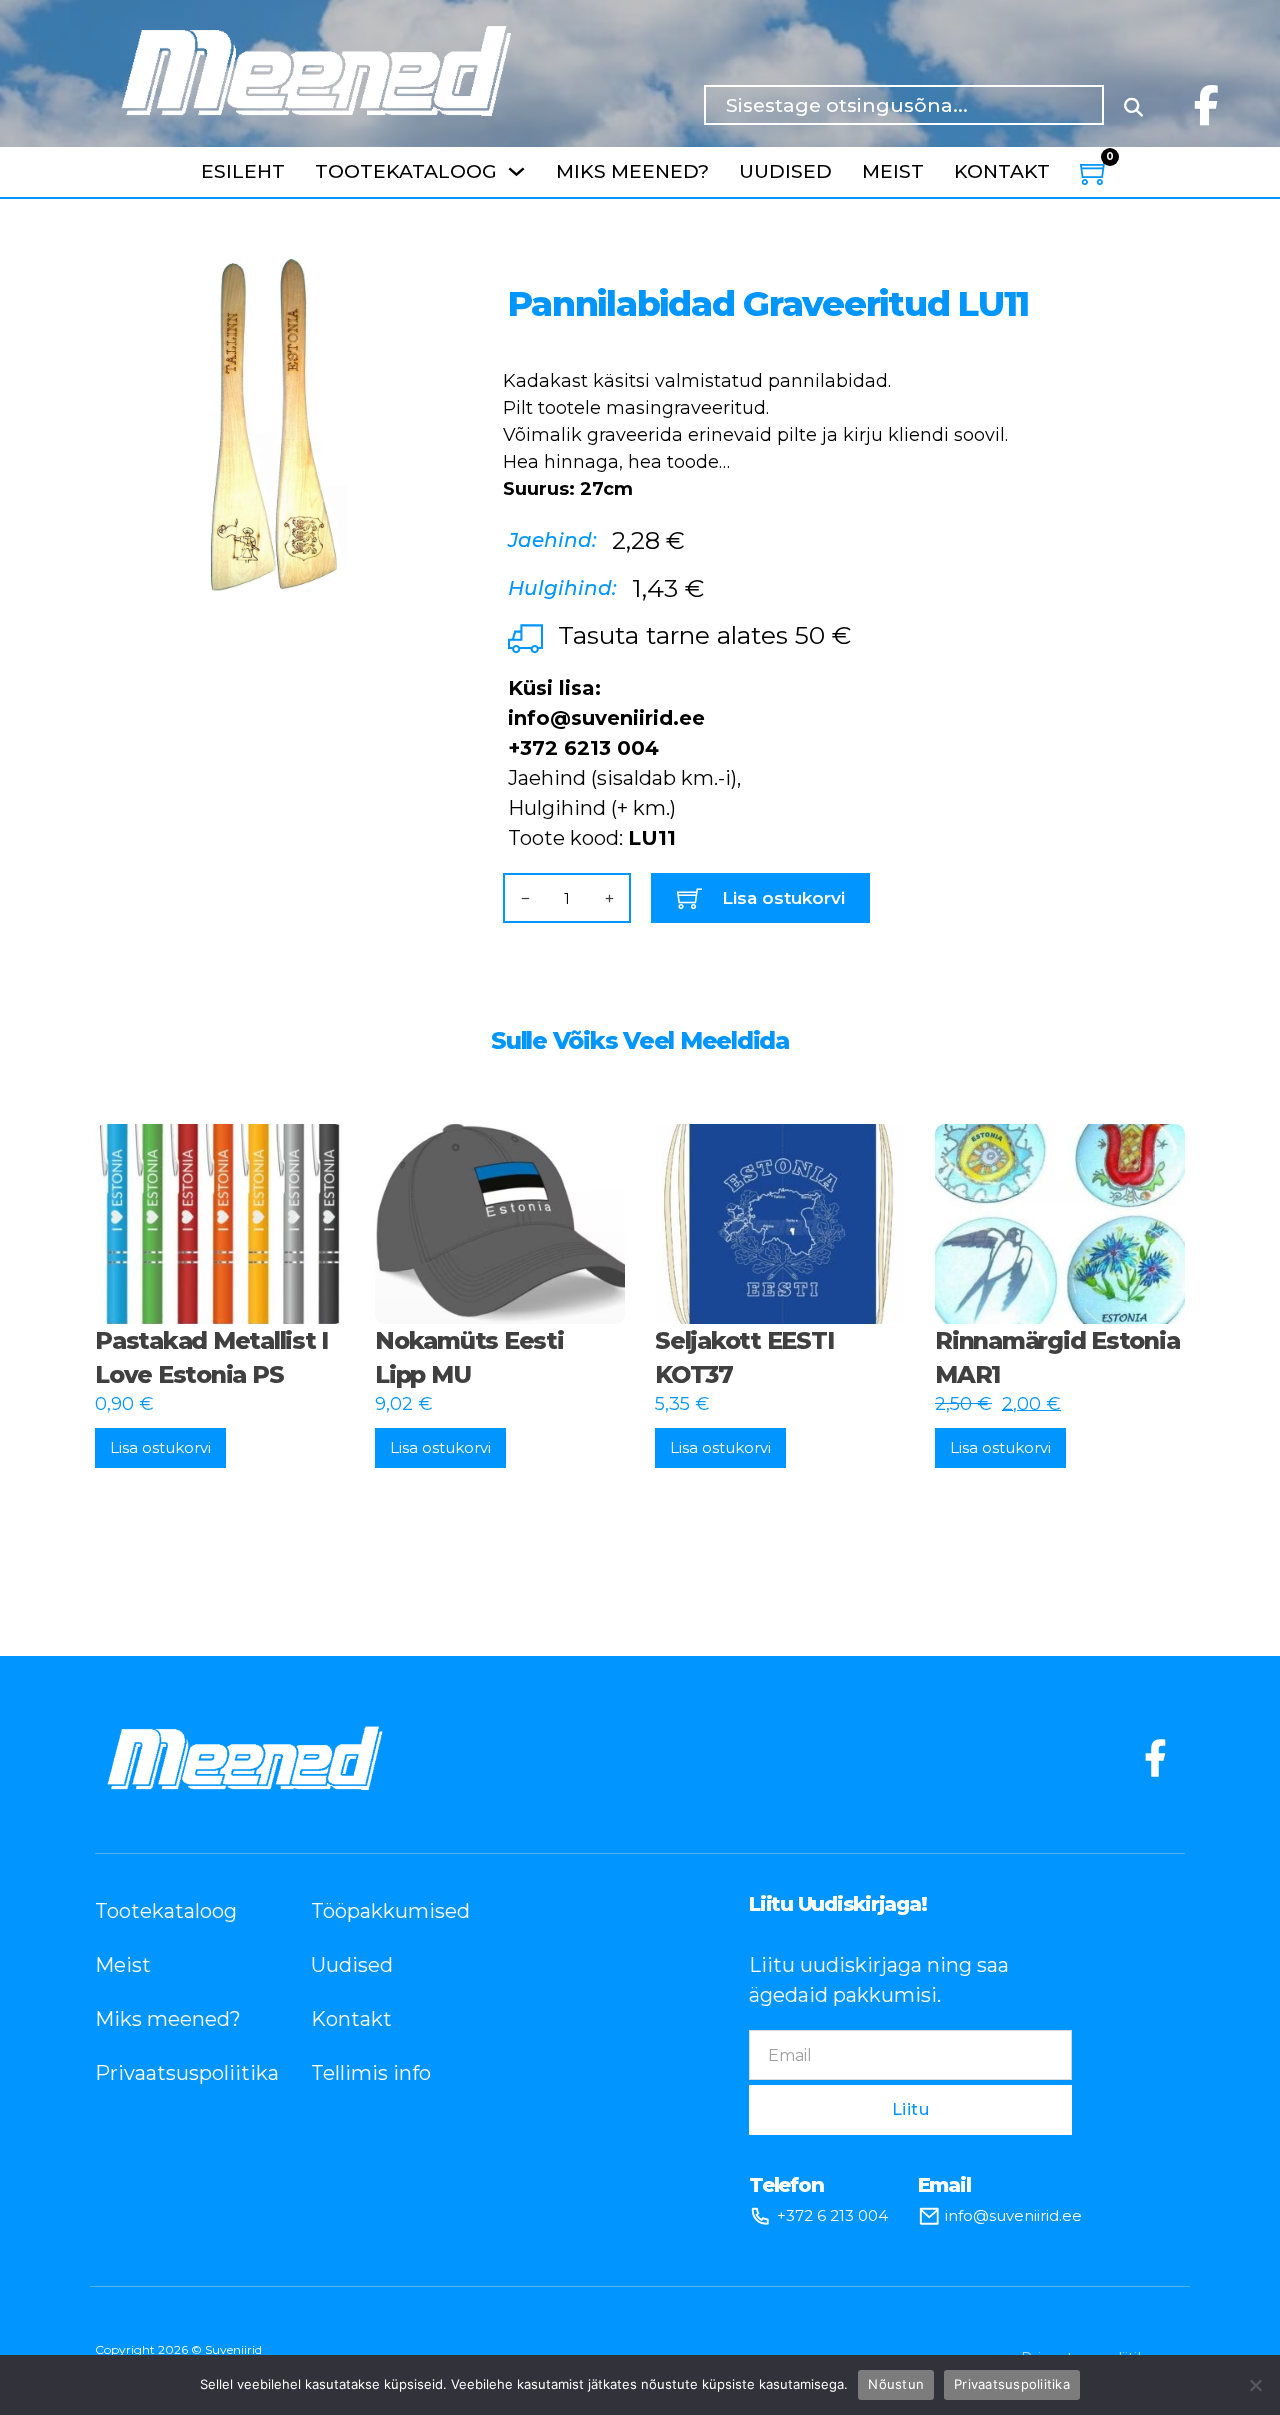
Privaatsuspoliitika (173, 2073)
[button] (406, 286)
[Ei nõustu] (1255, 2385)
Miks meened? (632, 171)
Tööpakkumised (389, 1911)
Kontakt (1002, 171)
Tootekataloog (406, 171)
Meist (893, 171)
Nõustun (896, 2384)
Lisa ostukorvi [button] (160, 1447)
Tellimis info (371, 2073)
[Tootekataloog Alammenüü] (516, 171)
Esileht (243, 171)
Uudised (785, 171)
